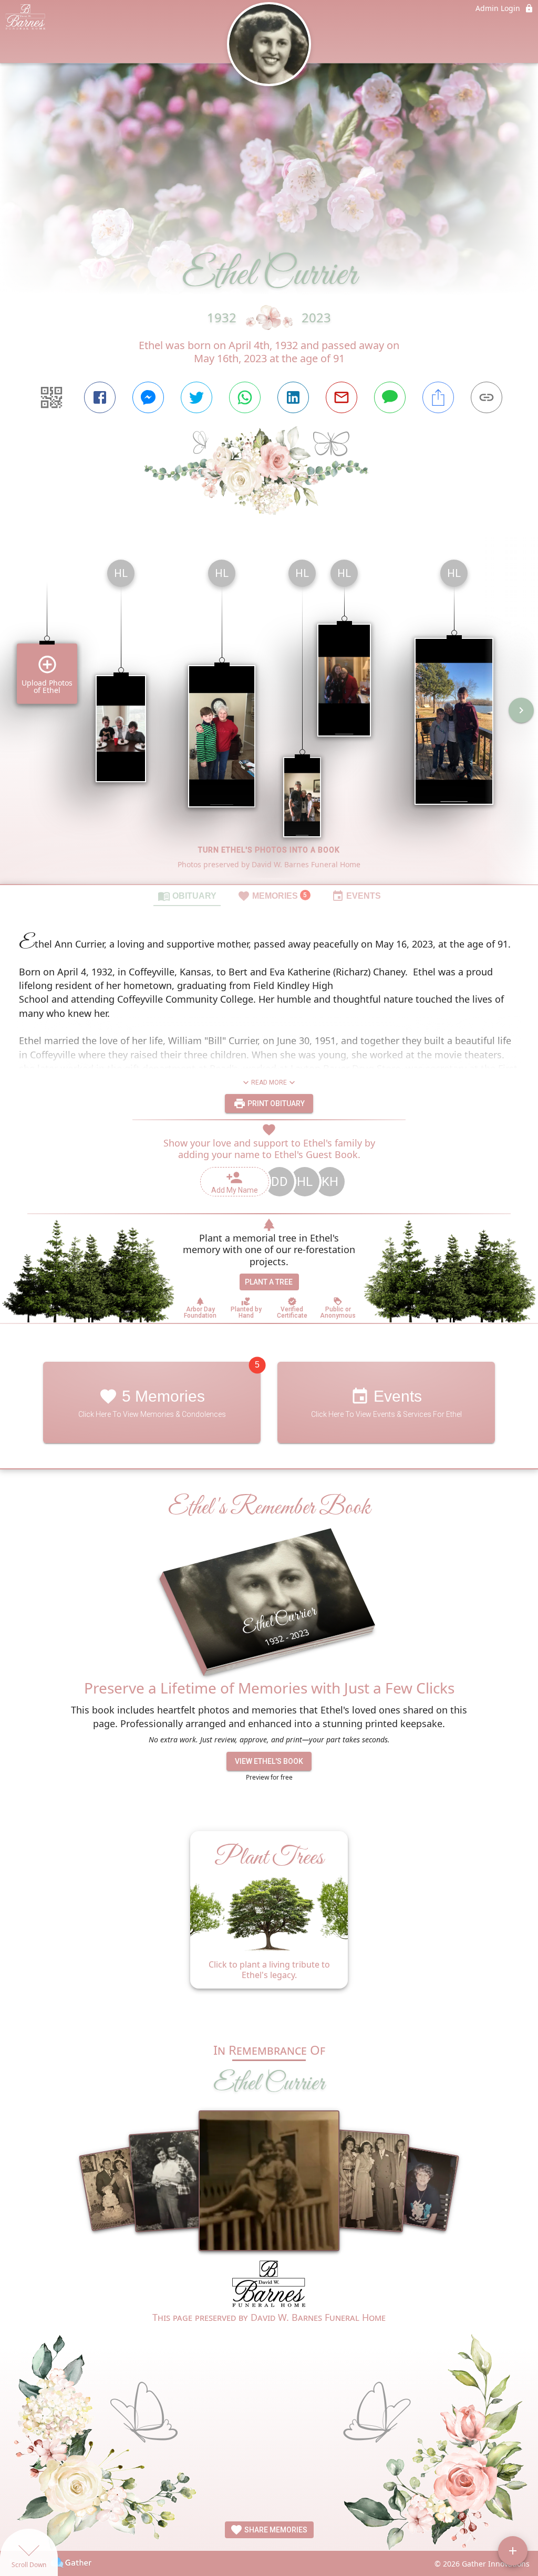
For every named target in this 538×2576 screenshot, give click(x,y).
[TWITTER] (196, 397)
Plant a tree (269, 1282)
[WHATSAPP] (245, 397)
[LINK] (487, 397)
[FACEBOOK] (100, 397)
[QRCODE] (51, 397)
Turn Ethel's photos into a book (269, 850)
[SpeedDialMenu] (513, 2551)
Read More (269, 1082)
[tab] (187, 896)
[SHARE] (438, 397)
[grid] (269, 718)
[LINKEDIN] (293, 397)
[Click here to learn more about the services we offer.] (269, 2285)
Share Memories (275, 2530)
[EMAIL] (342, 397)
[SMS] (390, 397)
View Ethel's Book (269, 1761)
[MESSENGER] (148, 397)
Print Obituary (275, 1103)
